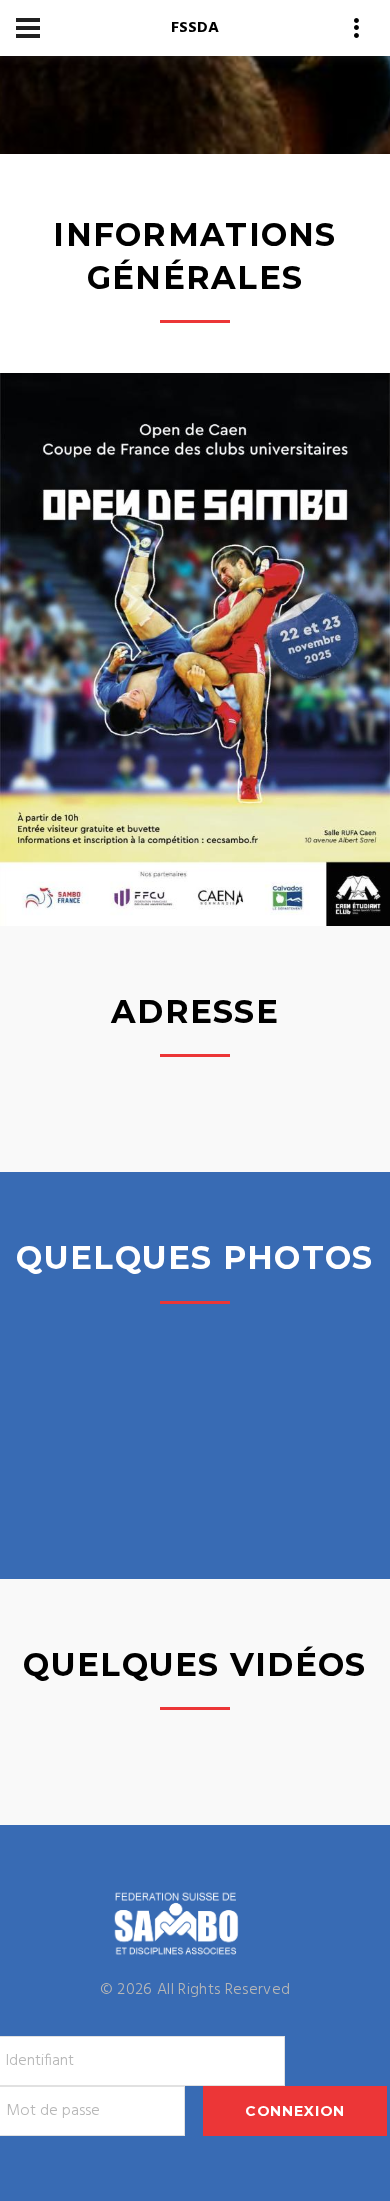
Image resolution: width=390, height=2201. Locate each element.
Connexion (295, 2111)
